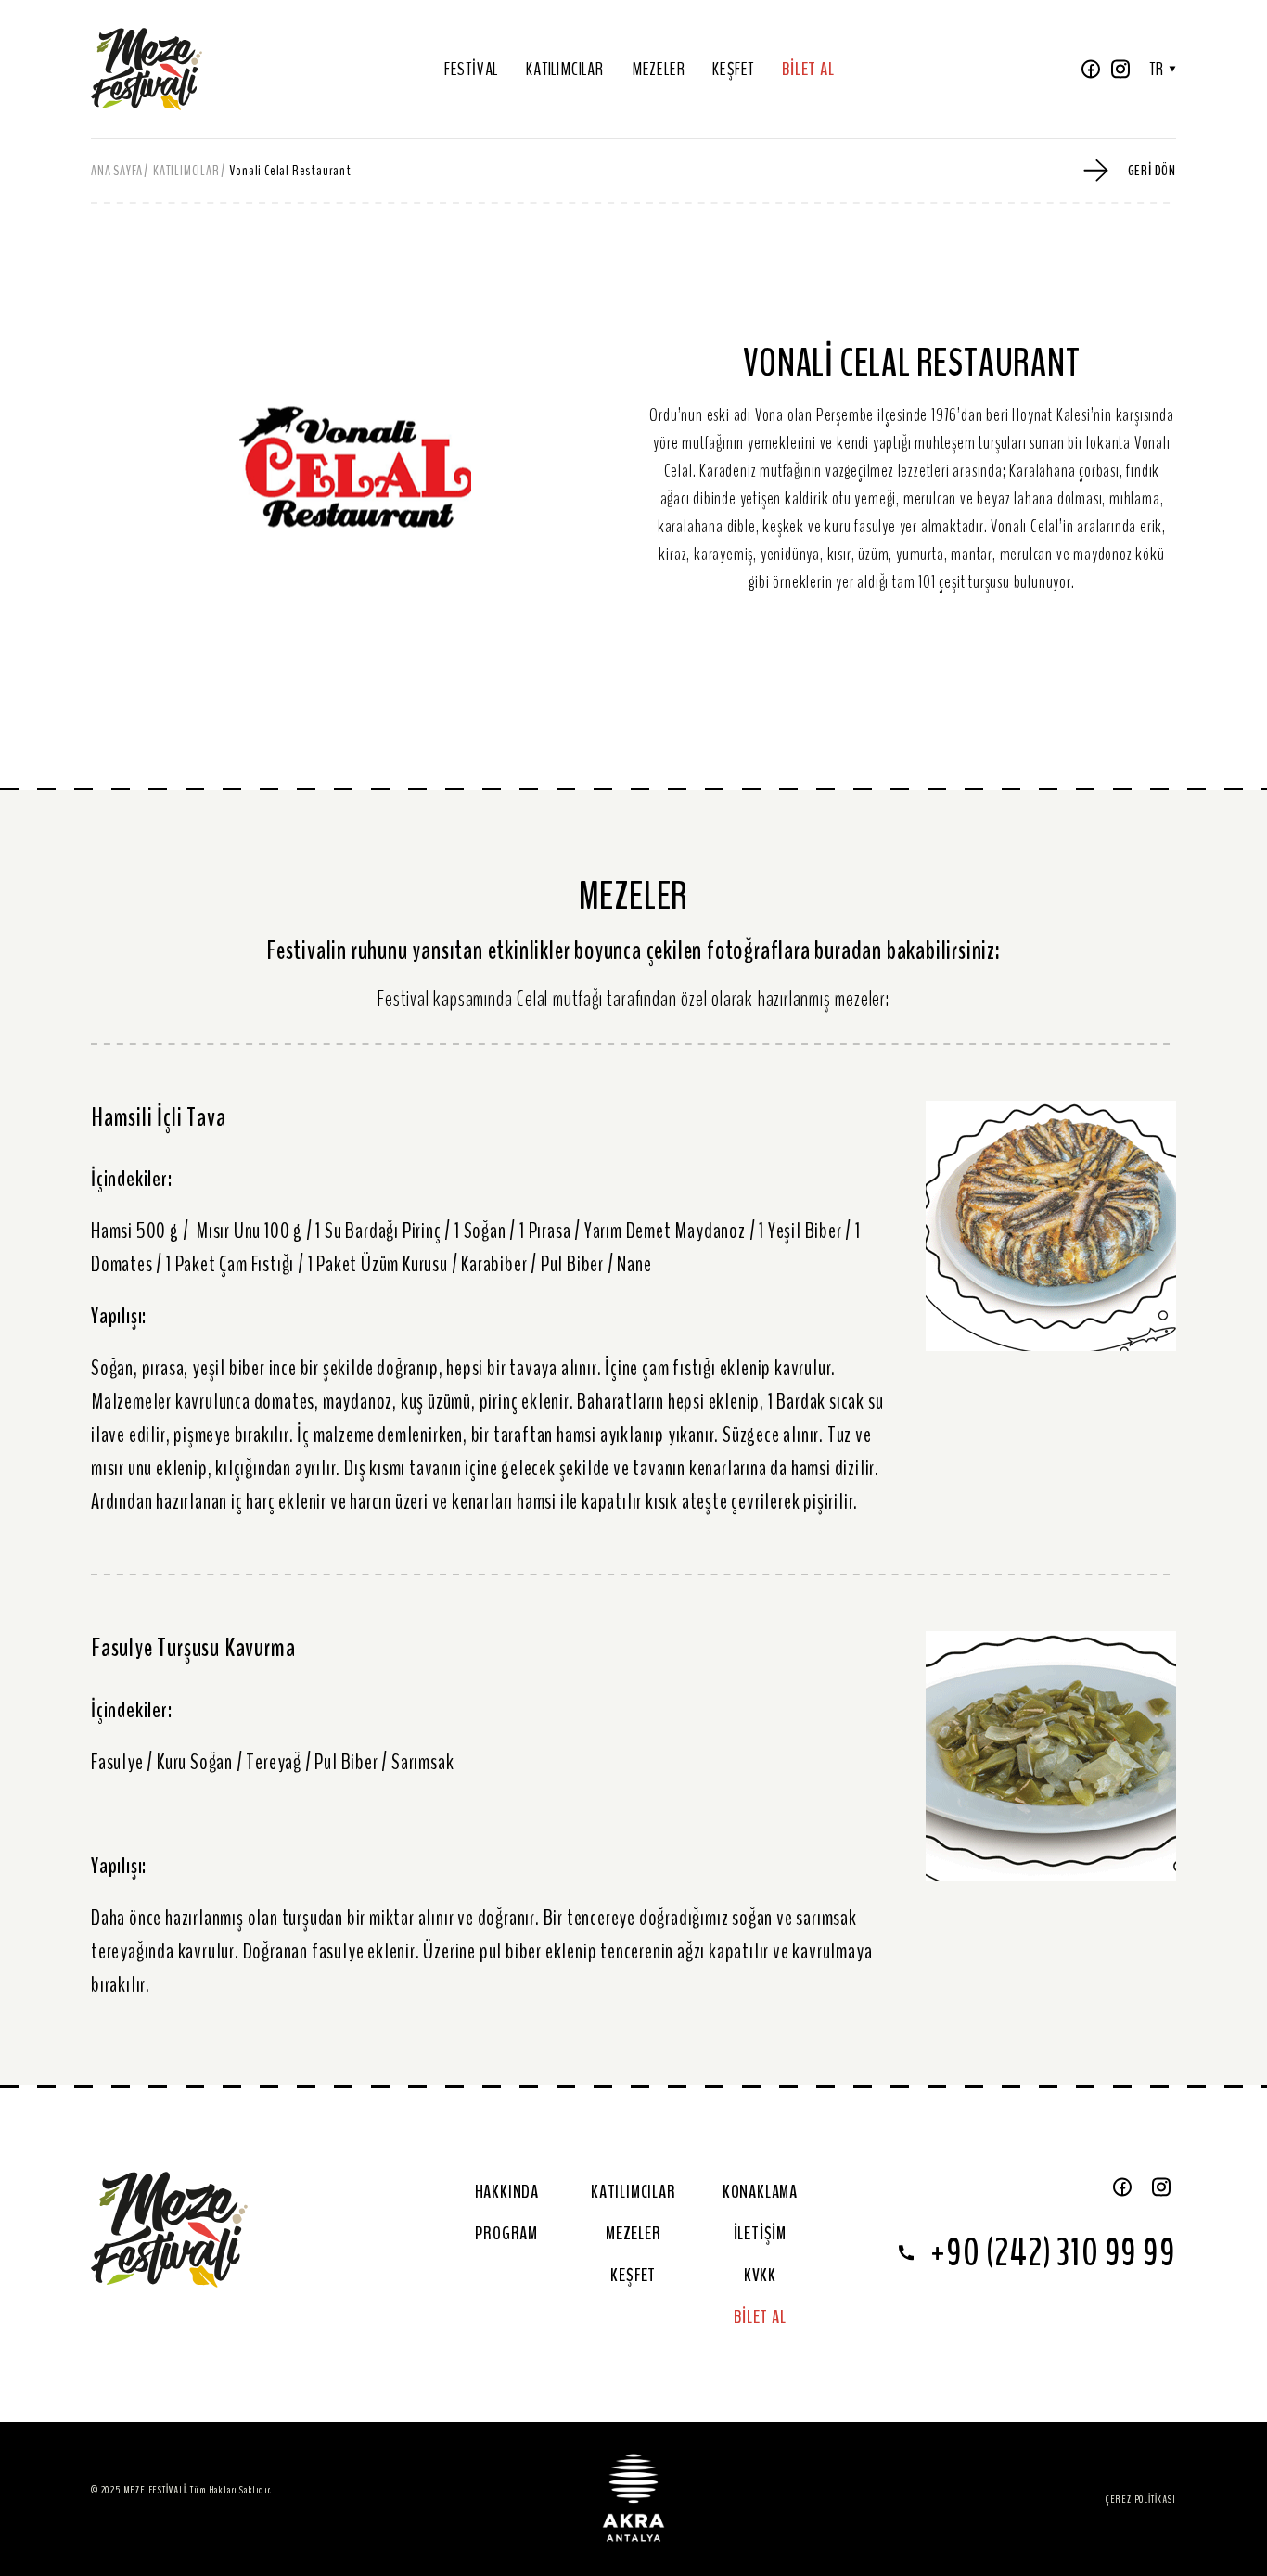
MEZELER (659, 69)
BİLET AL (808, 69)
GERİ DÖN (1152, 171)
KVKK (760, 2275)
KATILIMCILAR (565, 69)
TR (1157, 69)
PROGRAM (506, 2233)
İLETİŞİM (760, 2233)
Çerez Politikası (1141, 2499)
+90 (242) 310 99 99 (1053, 2253)
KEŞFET (733, 69)
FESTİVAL (471, 69)
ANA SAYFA (117, 171)
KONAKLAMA (760, 2192)
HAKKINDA (507, 2192)
